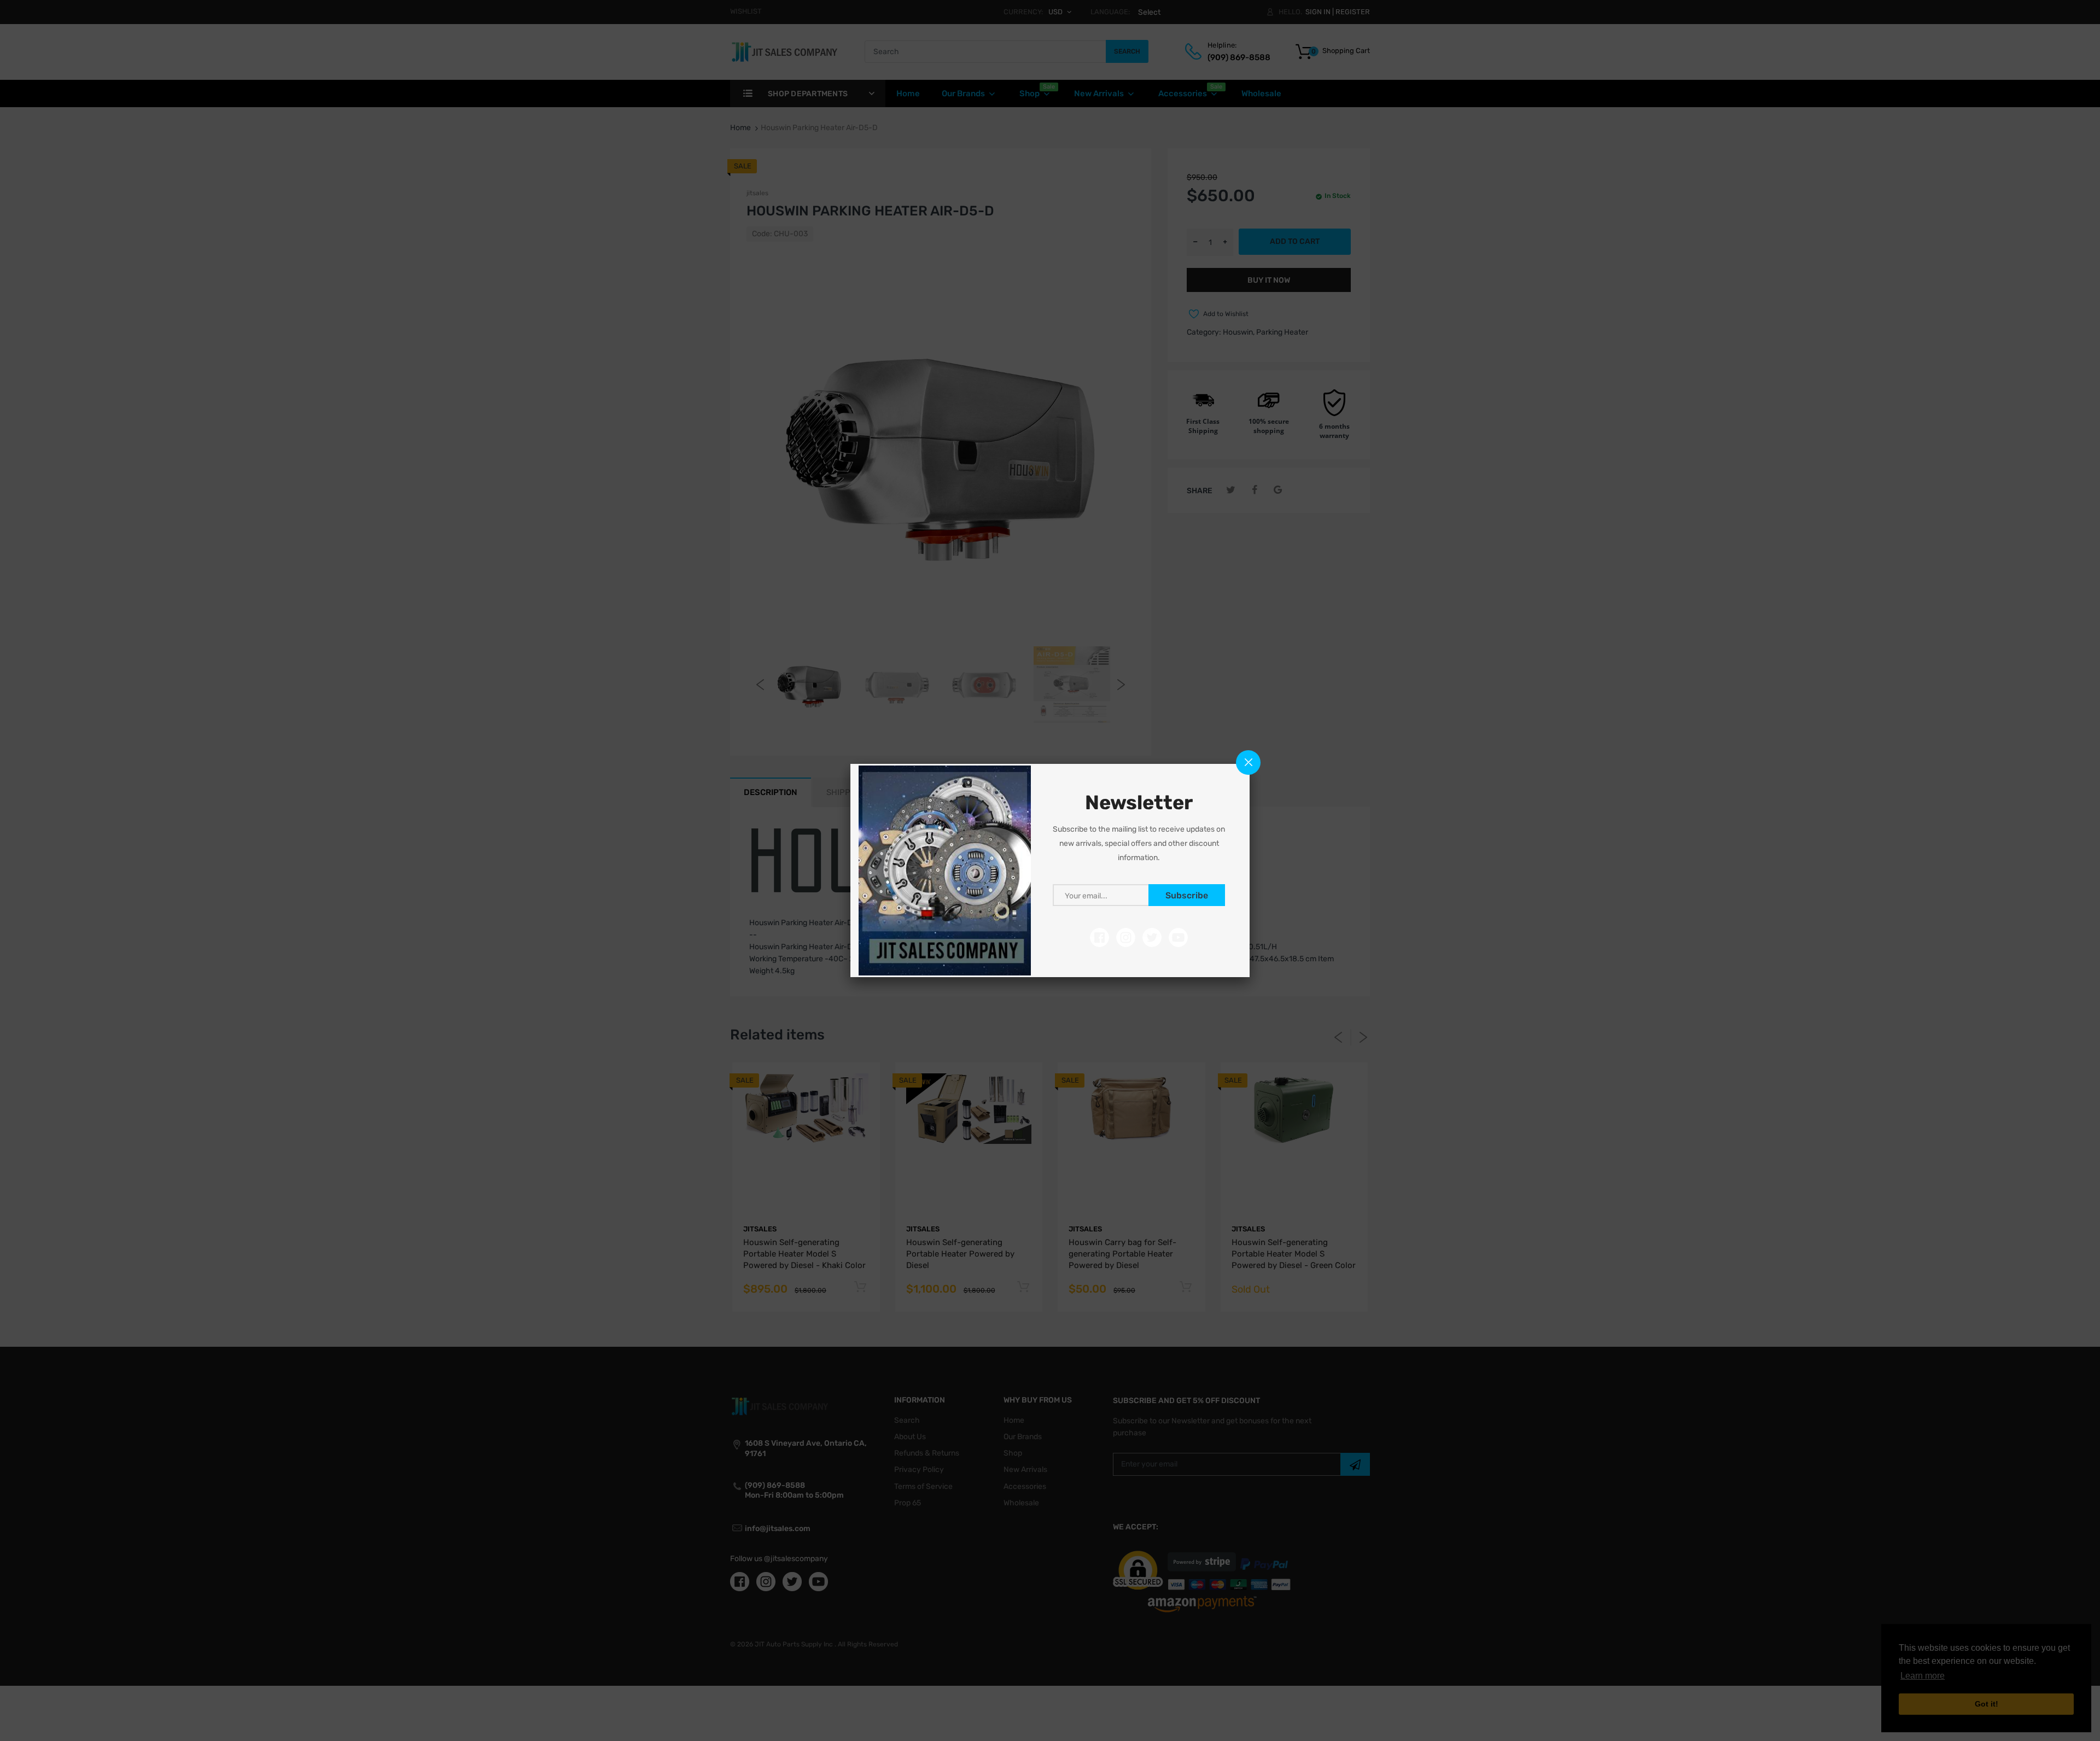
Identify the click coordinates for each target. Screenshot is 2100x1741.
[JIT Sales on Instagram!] (1126, 937)
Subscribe (1187, 895)
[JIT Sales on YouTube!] (1178, 937)
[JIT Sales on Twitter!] (1152, 937)
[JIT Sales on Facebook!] (1099, 937)
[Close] (1248, 763)
